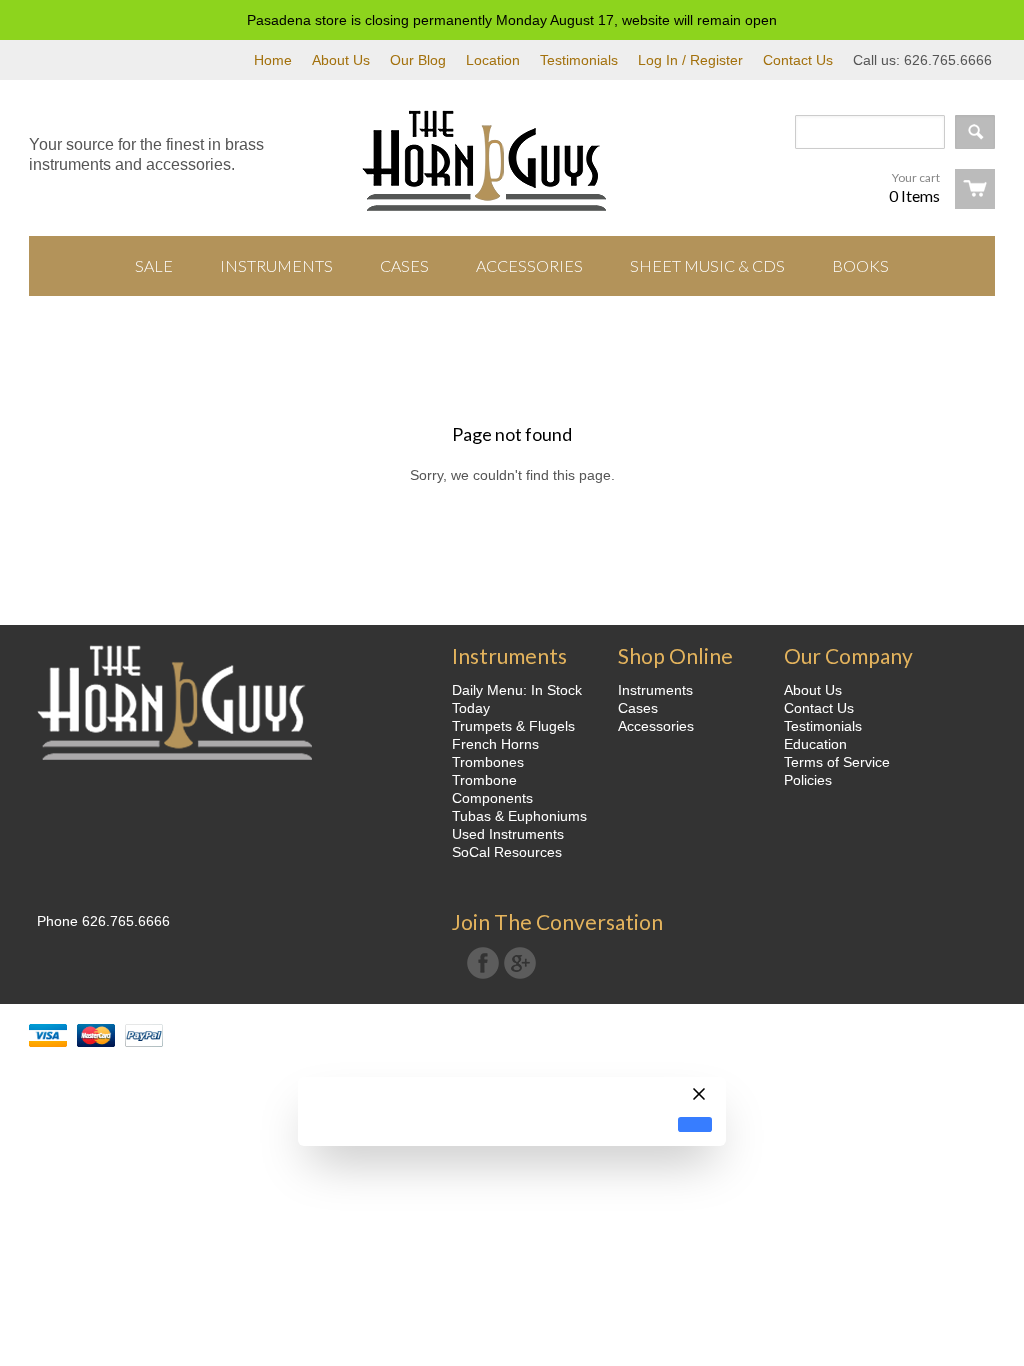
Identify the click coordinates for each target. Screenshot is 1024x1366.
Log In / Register (690, 60)
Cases (638, 708)
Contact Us (798, 60)
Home (273, 60)
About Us (341, 60)
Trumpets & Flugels (513, 726)
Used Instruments (508, 834)
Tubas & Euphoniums (519, 816)
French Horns (495, 744)
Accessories (656, 726)
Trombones (488, 762)
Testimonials (579, 60)
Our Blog (418, 60)
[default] (695, 1124)
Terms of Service (837, 762)
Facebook (483, 963)
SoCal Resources (507, 852)
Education (815, 744)
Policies (808, 780)
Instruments (655, 690)
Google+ (520, 963)
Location (493, 60)
